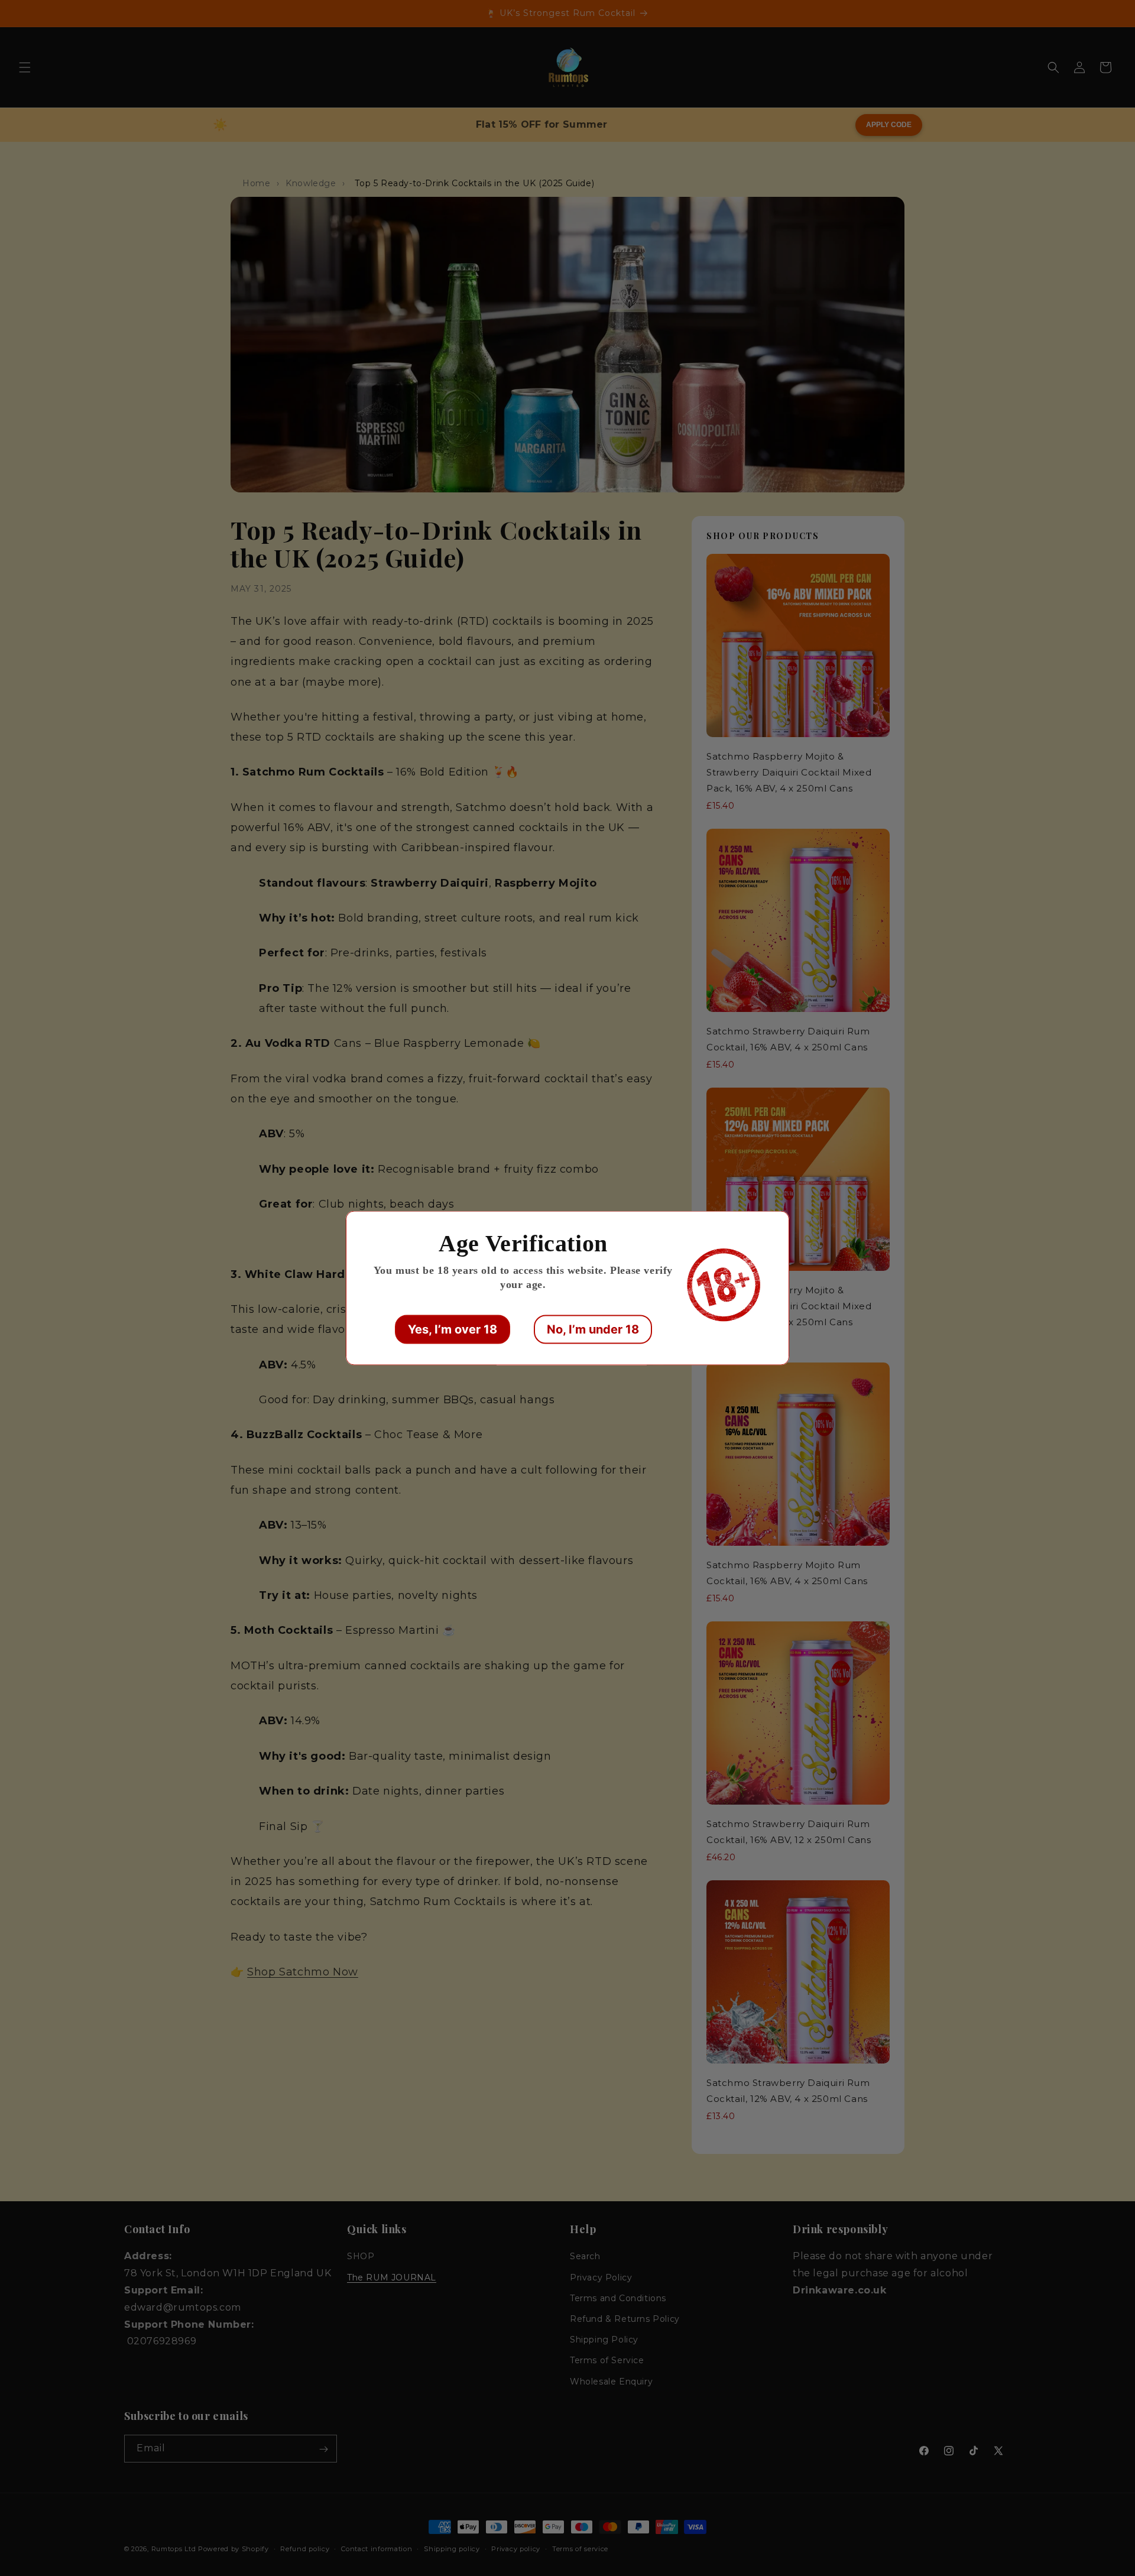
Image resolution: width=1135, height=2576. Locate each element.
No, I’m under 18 (593, 1329)
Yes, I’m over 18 (453, 1329)
